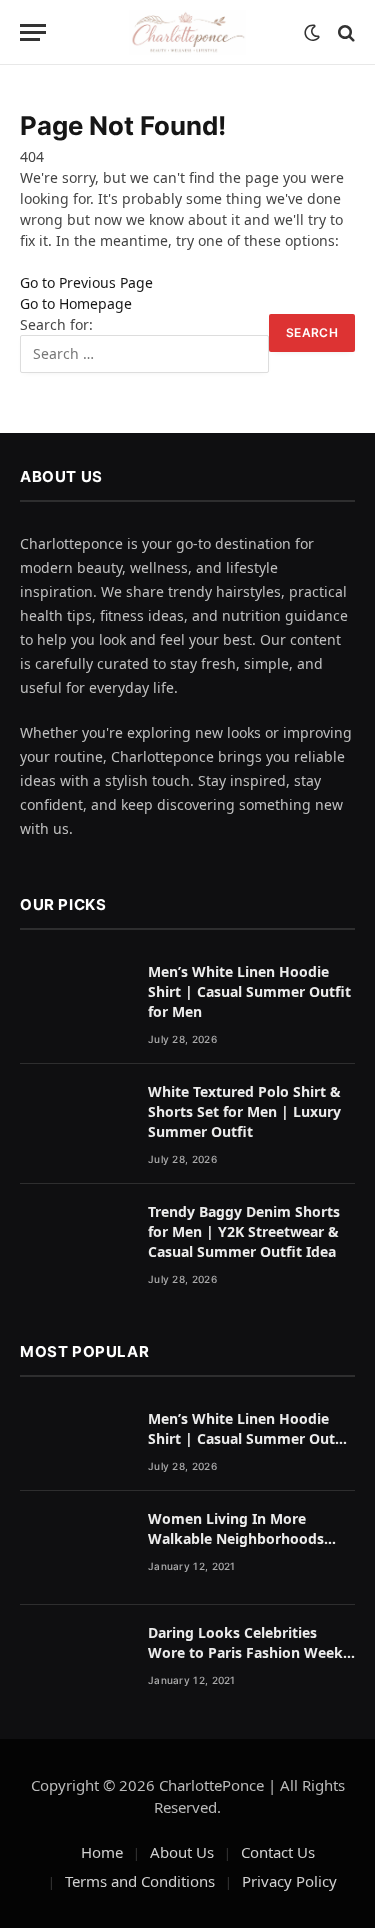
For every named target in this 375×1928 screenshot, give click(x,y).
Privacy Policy (289, 1881)
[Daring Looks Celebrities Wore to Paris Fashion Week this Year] (75, 1662)
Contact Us (278, 1852)
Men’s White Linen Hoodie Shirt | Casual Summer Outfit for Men (249, 991)
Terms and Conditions (140, 1881)
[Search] (344, 32)
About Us (182, 1852)
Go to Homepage (76, 303)
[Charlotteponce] (188, 32)
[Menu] (33, 32)
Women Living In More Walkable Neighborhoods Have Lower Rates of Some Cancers (240, 1548)
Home (102, 1852)
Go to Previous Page (86, 282)
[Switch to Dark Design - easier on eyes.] (312, 33)
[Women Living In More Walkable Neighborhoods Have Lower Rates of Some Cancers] (75, 1548)
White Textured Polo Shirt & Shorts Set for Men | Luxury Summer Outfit (244, 1111)
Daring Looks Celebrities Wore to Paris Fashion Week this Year (245, 1652)
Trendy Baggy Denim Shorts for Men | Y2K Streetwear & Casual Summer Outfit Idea (244, 1231)
